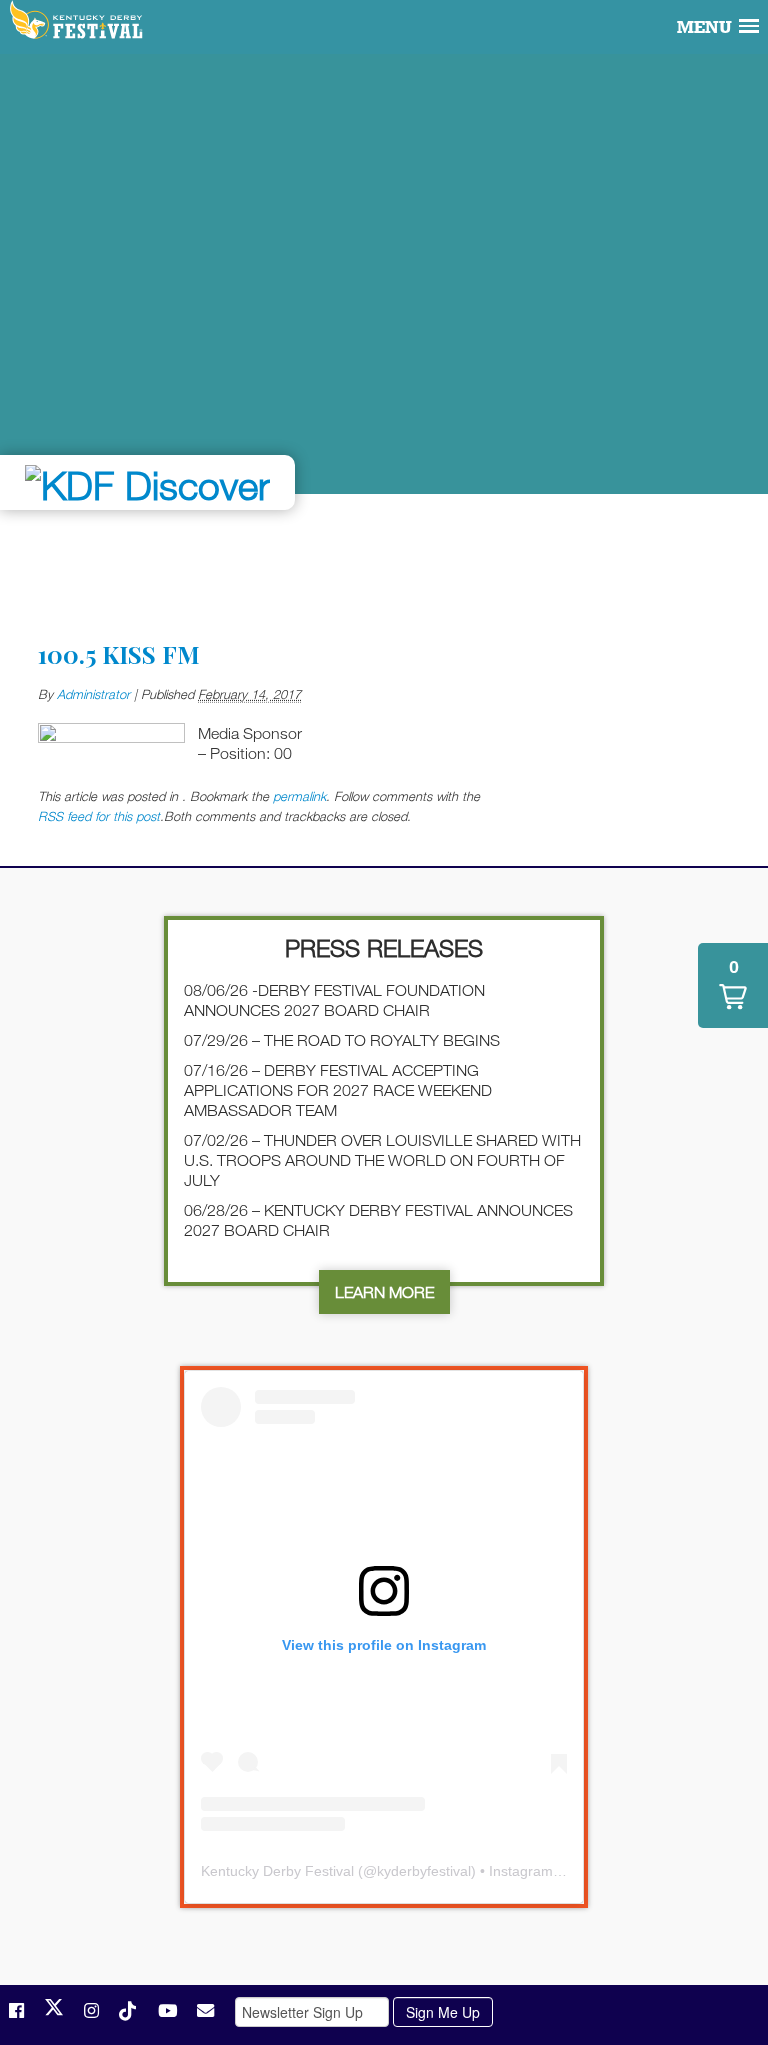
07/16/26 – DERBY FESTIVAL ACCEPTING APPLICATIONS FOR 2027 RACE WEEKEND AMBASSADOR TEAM (338, 1090)
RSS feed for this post (99, 816)
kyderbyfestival (424, 1871)
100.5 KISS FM (119, 654)
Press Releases (384, 947)
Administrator (93, 694)
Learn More (384, 1292)
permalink (299, 796)
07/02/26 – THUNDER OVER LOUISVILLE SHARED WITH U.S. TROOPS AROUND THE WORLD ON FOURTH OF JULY (382, 1160)
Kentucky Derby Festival (77, 21)
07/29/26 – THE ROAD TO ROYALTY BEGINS (342, 1040)
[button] (733, 985)
